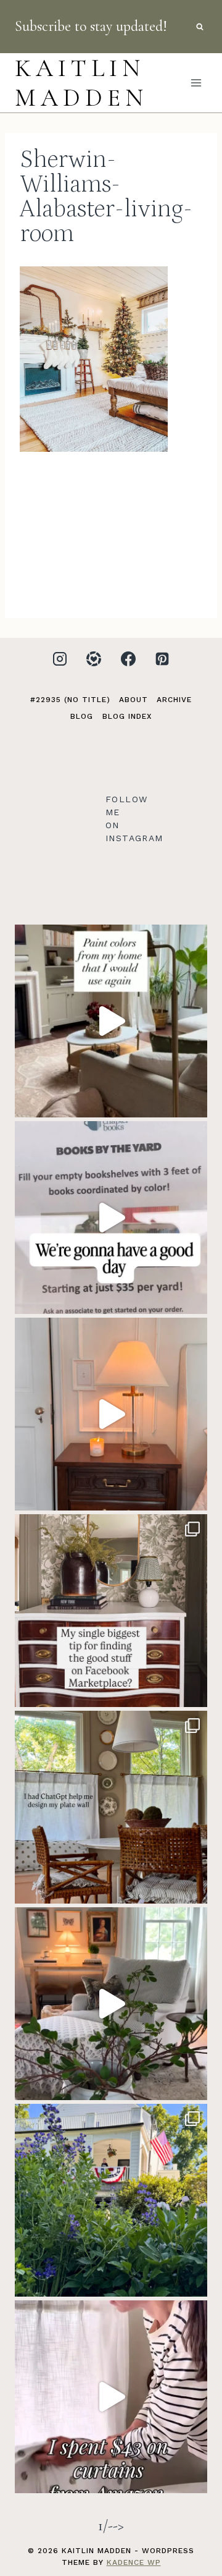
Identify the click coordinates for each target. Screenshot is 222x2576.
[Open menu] (196, 83)
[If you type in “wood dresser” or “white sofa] (111, 1611)
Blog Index (127, 716)
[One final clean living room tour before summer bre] (111, 2004)
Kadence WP (134, 2562)
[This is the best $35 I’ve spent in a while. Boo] (111, 1218)
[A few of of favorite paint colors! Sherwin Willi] (111, 1021)
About (134, 700)
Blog (82, 716)
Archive (174, 700)
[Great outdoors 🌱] (111, 2200)
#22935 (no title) (70, 700)
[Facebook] (128, 659)
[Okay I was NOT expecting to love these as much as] (111, 2397)
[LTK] (94, 659)
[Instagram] (60, 659)
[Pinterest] (162, 659)
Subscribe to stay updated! (91, 26)
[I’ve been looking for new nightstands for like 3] (111, 1414)
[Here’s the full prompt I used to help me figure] (111, 1807)
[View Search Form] (200, 27)
